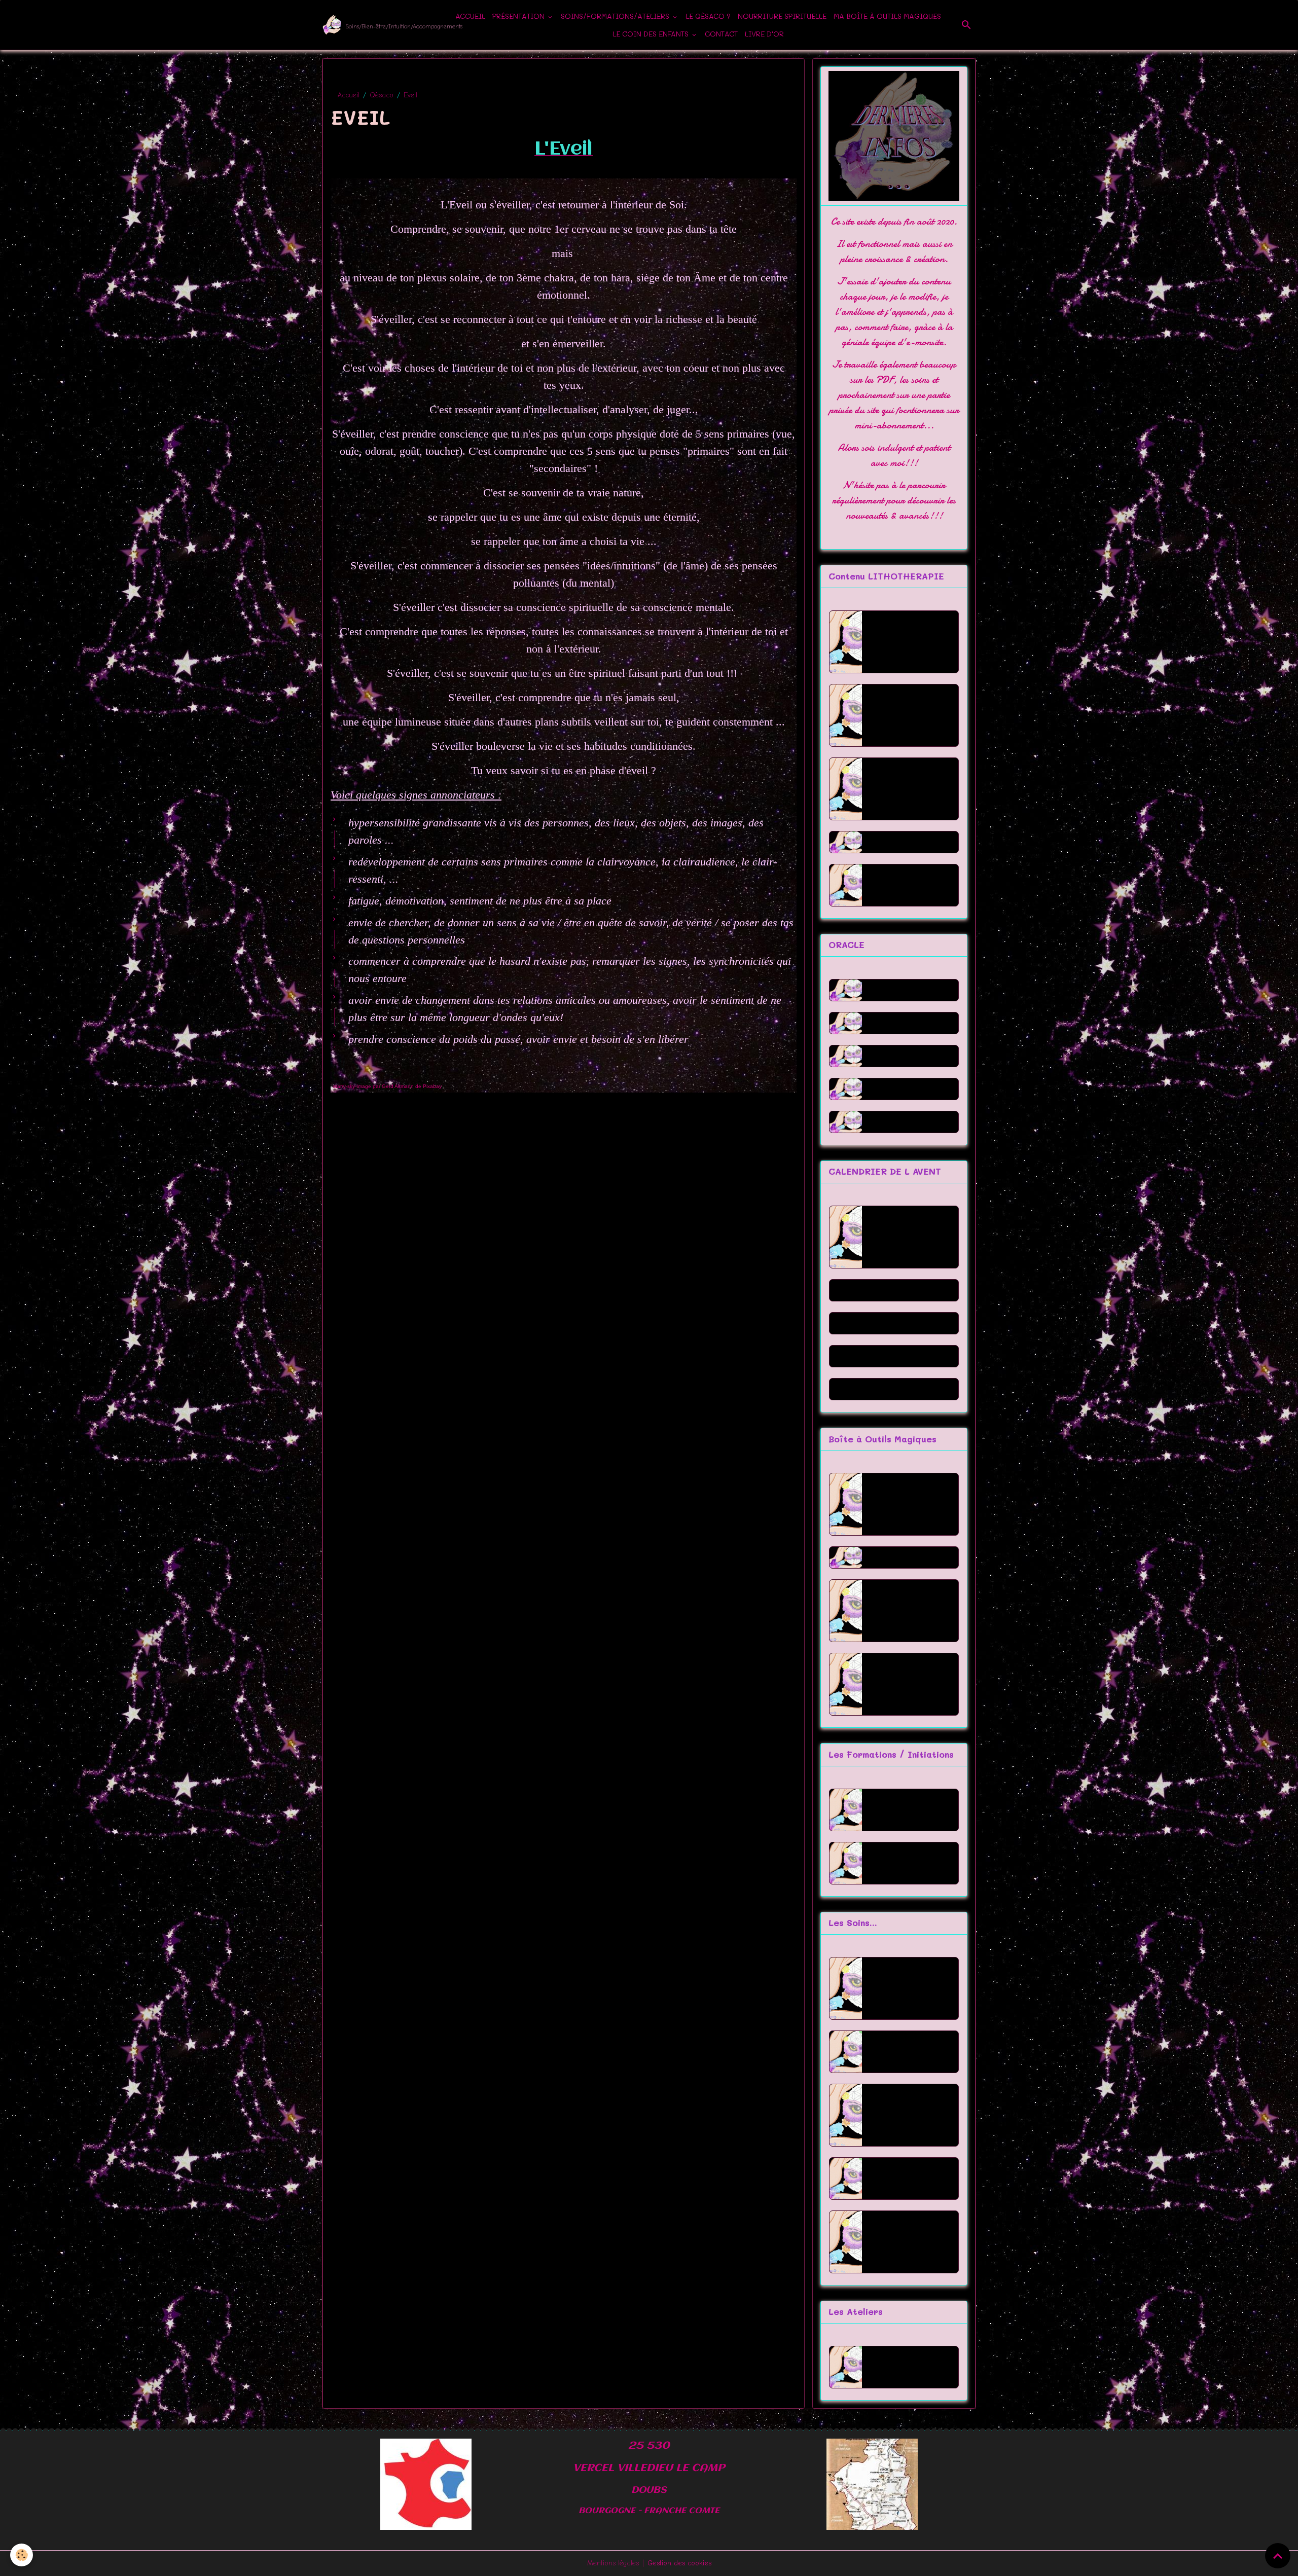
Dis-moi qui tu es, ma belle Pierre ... (909, 717)
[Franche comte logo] (426, 2483)
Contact (721, 34)
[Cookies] (22, 2555)
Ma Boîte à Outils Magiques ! (909, 1610)
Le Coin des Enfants (652, 34)
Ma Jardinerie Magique (904, 1504)
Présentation (519, 16)
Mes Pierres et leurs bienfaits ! (906, 1684)
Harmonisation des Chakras (904, 2115)
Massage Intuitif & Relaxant (906, 2242)
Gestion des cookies (679, 2563)
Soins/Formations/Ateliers (616, 16)
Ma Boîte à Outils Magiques (887, 16)
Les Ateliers (897, 2367)
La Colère (894, 885)
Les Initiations (902, 1863)
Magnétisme (898, 2178)
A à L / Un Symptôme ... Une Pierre (909, 644)
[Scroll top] (1278, 2556)
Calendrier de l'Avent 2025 (903, 1237)
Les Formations (905, 1810)
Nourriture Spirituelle (782, 16)
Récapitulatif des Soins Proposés (908, 1988)
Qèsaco (382, 95)
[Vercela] (872, 2483)
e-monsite (925, 342)
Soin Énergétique (909, 2052)
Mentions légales (613, 2563)
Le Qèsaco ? (708, 16)
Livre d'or (764, 34)
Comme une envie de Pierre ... (907, 791)
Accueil (470, 16)
